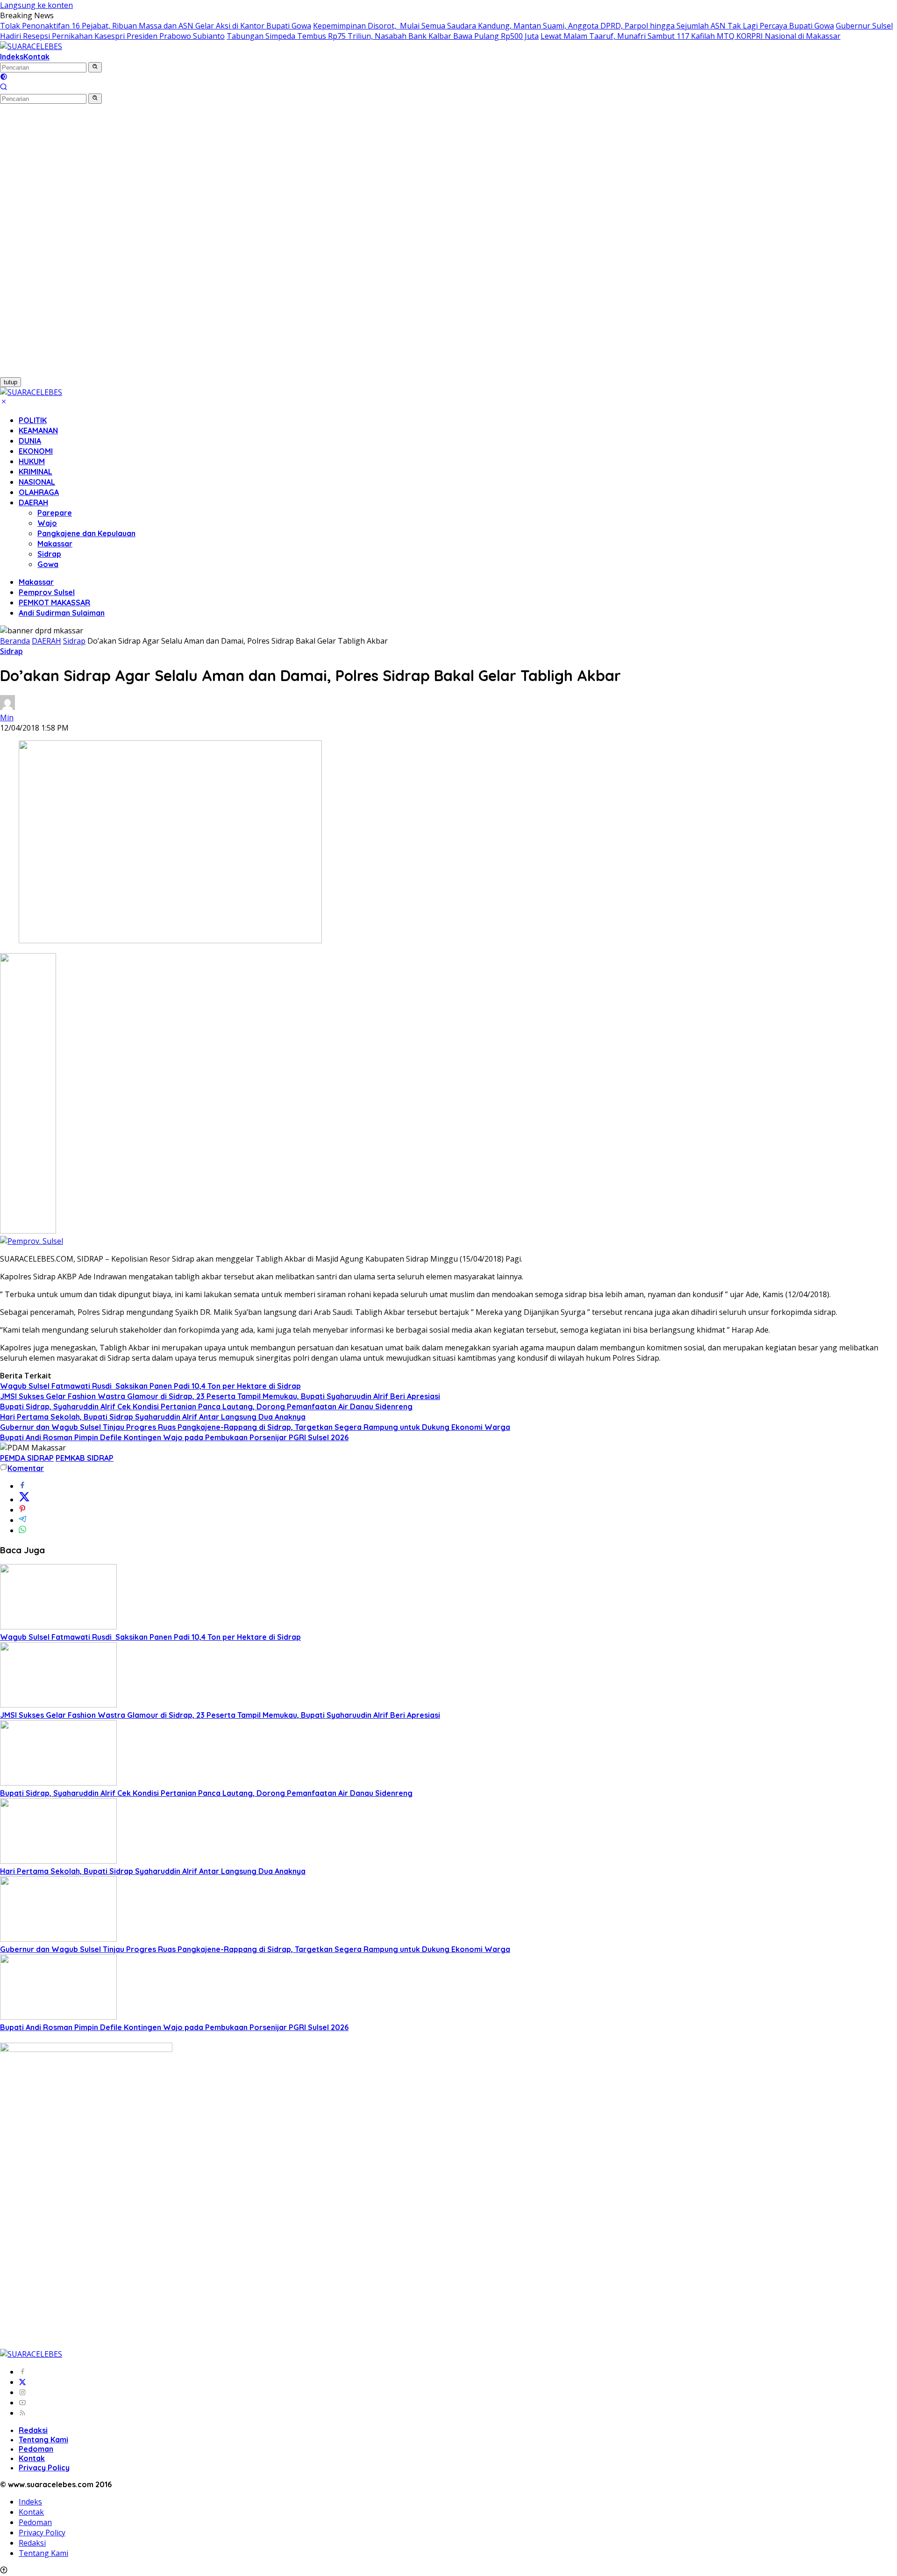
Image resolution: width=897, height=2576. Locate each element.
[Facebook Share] (22, 1486)
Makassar (55, 544)
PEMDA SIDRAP (27, 1458)
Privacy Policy (44, 2468)
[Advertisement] (51, 244)
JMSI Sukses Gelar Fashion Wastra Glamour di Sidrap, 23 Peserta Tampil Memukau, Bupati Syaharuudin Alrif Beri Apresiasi (220, 1396)
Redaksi (33, 2430)
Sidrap (49, 554)
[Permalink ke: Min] (7, 707)
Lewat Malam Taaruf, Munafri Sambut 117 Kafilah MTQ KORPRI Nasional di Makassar (691, 36)
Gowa (48, 564)
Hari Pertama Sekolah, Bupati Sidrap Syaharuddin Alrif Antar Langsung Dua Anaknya (153, 1417)
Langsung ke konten (36, 5)
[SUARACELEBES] (31, 46)
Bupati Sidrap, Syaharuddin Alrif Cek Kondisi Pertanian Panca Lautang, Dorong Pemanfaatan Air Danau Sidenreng (206, 1406)
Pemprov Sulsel (47, 592)
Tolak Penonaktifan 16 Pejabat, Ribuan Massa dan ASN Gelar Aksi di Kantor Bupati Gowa (156, 26)
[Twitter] (22, 2382)
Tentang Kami (43, 2440)
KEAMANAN (38, 431)
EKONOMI (36, 451)
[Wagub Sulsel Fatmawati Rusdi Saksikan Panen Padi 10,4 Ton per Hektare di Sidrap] (58, 1627)
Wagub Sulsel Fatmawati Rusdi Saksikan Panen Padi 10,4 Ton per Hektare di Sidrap (150, 1386)
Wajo (47, 523)
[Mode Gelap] (4, 78)
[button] (95, 67)
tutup (11, 382)
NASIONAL (37, 482)
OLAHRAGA (39, 492)
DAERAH (33, 502)
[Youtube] (22, 2403)
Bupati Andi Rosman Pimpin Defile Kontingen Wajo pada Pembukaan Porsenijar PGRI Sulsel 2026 (174, 1437)
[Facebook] (22, 2372)
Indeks (12, 57)
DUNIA (30, 441)
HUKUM (32, 461)
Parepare (55, 513)
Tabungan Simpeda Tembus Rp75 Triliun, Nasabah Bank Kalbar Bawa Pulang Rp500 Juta (383, 36)
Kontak (36, 57)
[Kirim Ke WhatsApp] (22, 1530)
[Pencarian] (4, 88)
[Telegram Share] (22, 1520)
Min (7, 718)
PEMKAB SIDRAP (85, 1458)
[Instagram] (22, 2392)
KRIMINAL (36, 472)
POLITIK (33, 420)
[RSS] (22, 2413)
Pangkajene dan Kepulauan (86, 533)
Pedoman (36, 2449)
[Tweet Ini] (24, 1500)
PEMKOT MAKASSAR (54, 603)
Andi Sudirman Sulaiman (62, 613)
